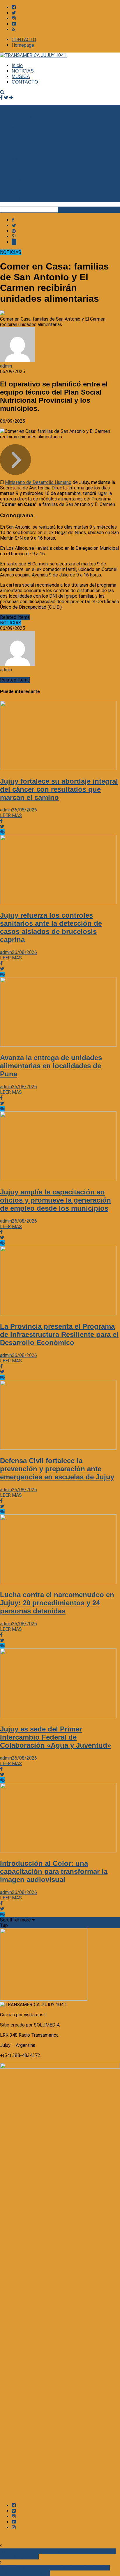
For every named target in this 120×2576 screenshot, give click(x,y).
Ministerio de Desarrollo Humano (38, 482)
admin (6, 366)
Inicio (17, 65)
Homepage (23, 45)
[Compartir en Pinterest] (14, 231)
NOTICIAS (23, 71)
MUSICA (21, 76)
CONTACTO (24, 40)
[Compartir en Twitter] (14, 226)
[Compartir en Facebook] (13, 220)
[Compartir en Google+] (14, 237)
